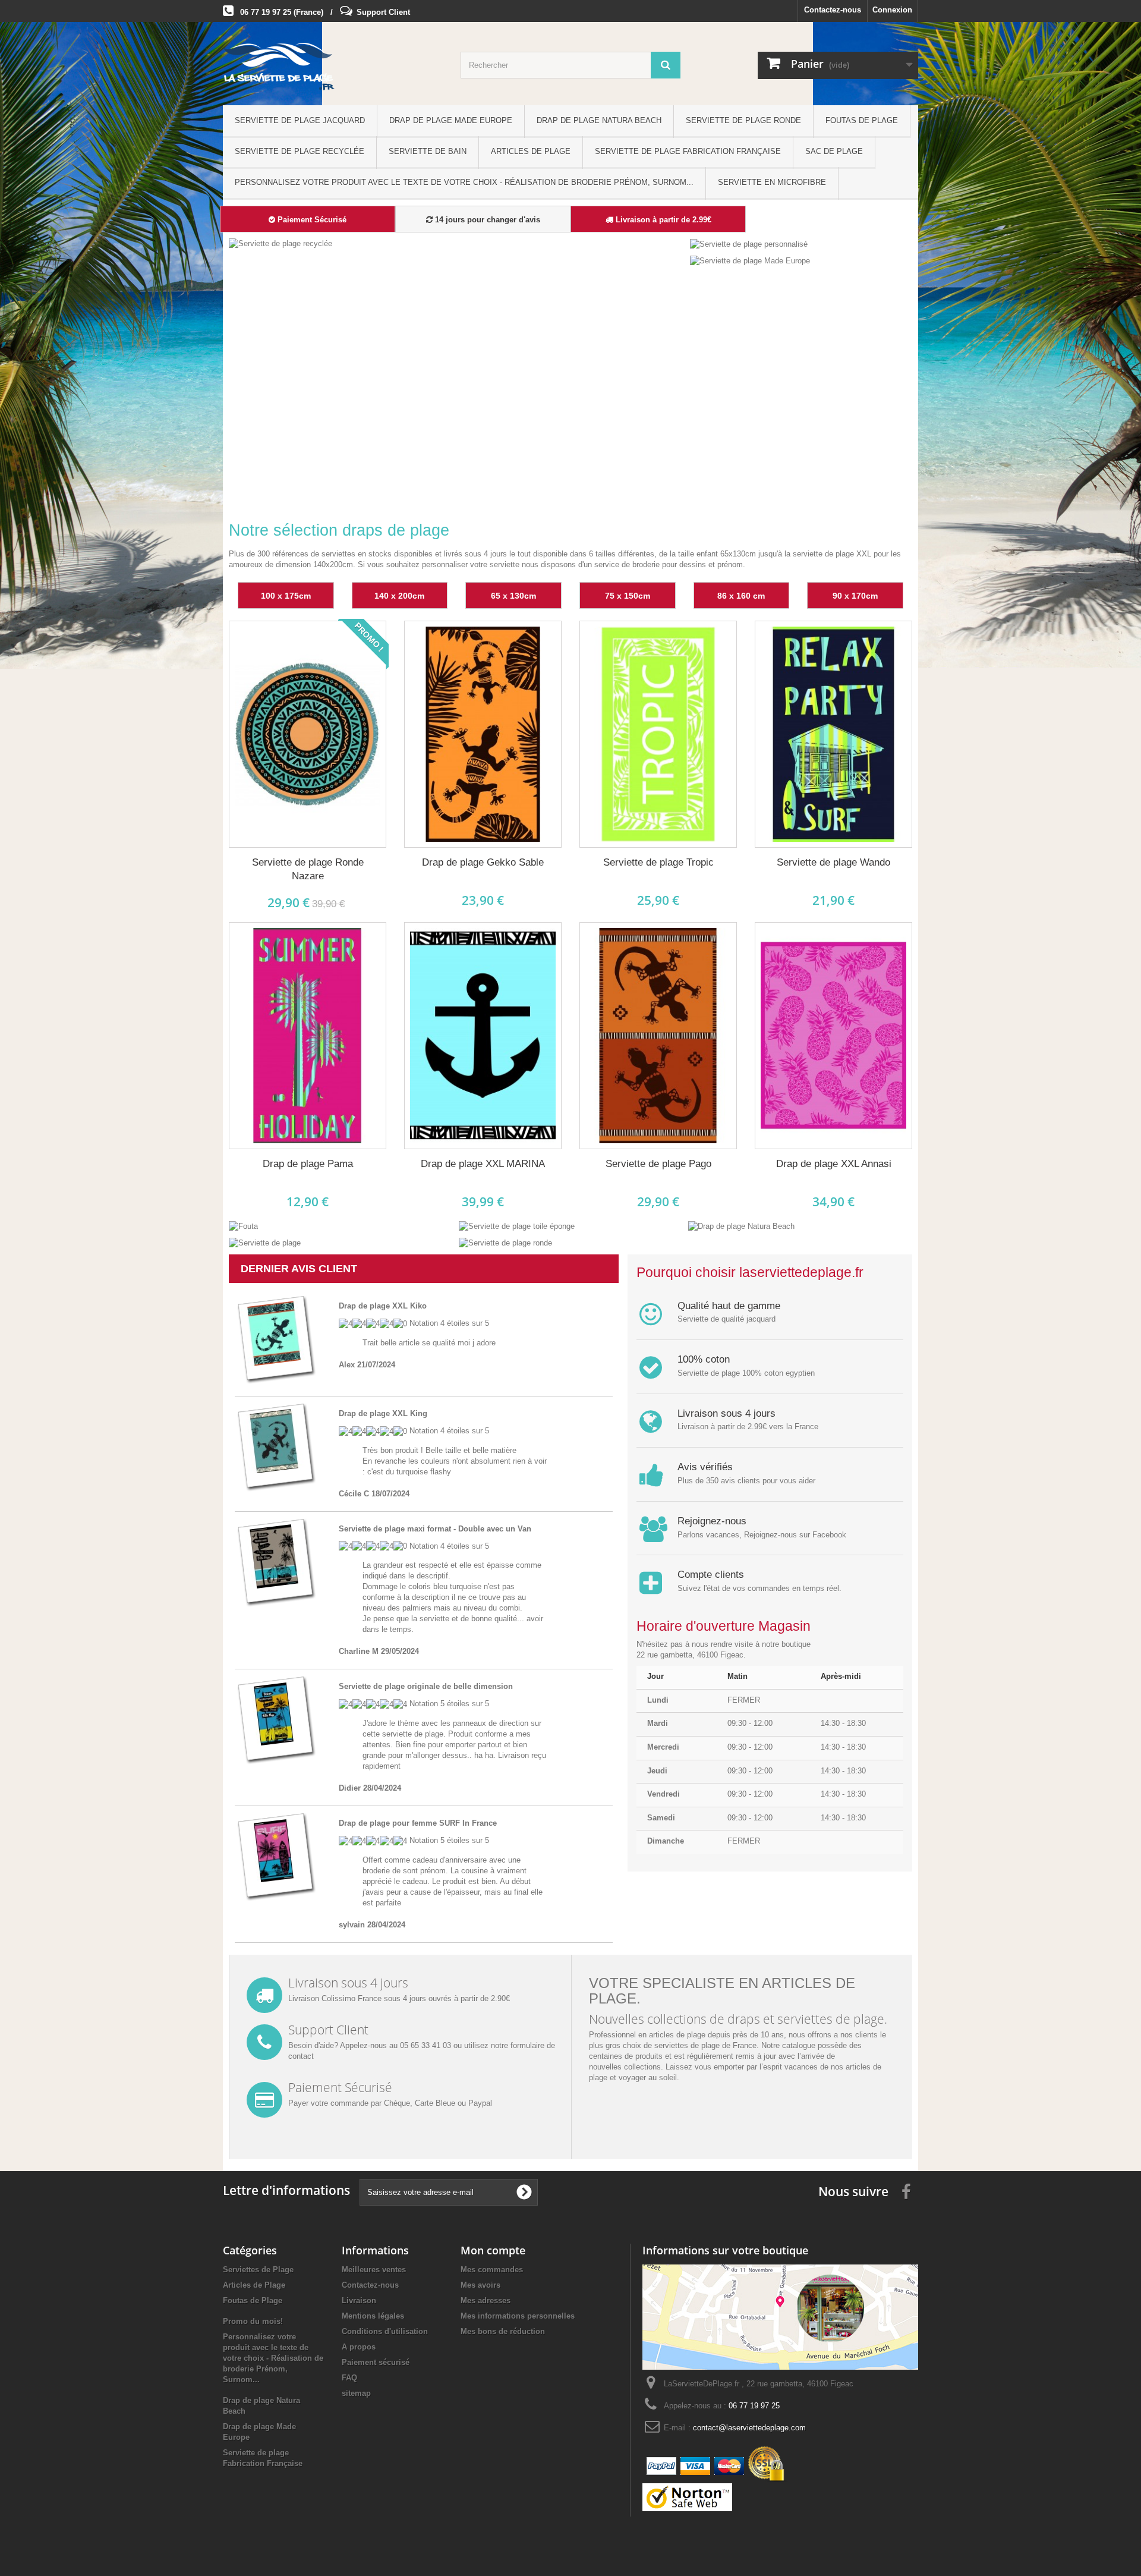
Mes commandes (492, 2270)
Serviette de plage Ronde (743, 120)
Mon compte (493, 2250)
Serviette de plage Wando (833, 862)
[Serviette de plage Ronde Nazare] (308, 735)
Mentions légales (373, 2316)
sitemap (356, 2393)
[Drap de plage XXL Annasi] (833, 1036)
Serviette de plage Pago (658, 1164)
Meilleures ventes (374, 2270)
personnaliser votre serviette (471, 564)
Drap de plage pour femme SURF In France (418, 1823)
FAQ (349, 2378)
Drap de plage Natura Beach (599, 120)
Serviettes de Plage (258, 2270)
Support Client (383, 12)
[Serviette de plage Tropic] (658, 735)
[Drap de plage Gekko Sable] (483, 735)
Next (663, 480)
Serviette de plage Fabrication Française (688, 151)
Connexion (892, 10)
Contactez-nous (833, 10)
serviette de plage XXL (832, 554)
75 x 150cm (628, 596)
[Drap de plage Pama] (308, 1036)
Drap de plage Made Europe (451, 120)
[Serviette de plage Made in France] (457, 370)
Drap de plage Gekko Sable (483, 862)
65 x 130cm (513, 596)
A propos (359, 2347)
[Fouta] (243, 1226)
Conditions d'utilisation (385, 2331)
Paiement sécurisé (376, 2362)
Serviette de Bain (428, 151)
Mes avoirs (480, 2285)
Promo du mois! (253, 2321)
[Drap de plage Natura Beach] (741, 1226)
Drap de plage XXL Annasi (834, 1164)
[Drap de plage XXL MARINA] (483, 1036)
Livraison (359, 2300)
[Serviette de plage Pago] (658, 1036)
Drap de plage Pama (308, 1164)
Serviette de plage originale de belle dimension (426, 1686)
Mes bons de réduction (503, 2331)
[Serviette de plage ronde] (505, 1243)
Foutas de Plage (862, 120)
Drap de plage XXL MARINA (483, 1164)
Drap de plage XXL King (383, 1413)
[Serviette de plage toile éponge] (517, 1226)
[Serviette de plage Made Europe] (750, 261)
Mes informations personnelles (518, 2316)
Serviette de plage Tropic (658, 862)
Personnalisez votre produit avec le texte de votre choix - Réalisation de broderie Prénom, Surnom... (464, 182)
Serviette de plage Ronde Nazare (308, 869)
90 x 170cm (855, 596)
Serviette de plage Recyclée (300, 151)
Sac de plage (834, 151)
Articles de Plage (531, 151)
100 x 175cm (286, 596)
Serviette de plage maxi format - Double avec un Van (435, 1529)
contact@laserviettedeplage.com (749, 2428)
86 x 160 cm (741, 596)
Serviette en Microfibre (772, 182)
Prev (633, 480)
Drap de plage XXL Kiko (383, 1306)
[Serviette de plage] (265, 1243)
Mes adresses (486, 2300)
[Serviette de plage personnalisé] (749, 243)
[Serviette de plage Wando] (833, 735)
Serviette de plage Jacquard (300, 120)
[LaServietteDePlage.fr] (333, 67)
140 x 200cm (399, 596)
